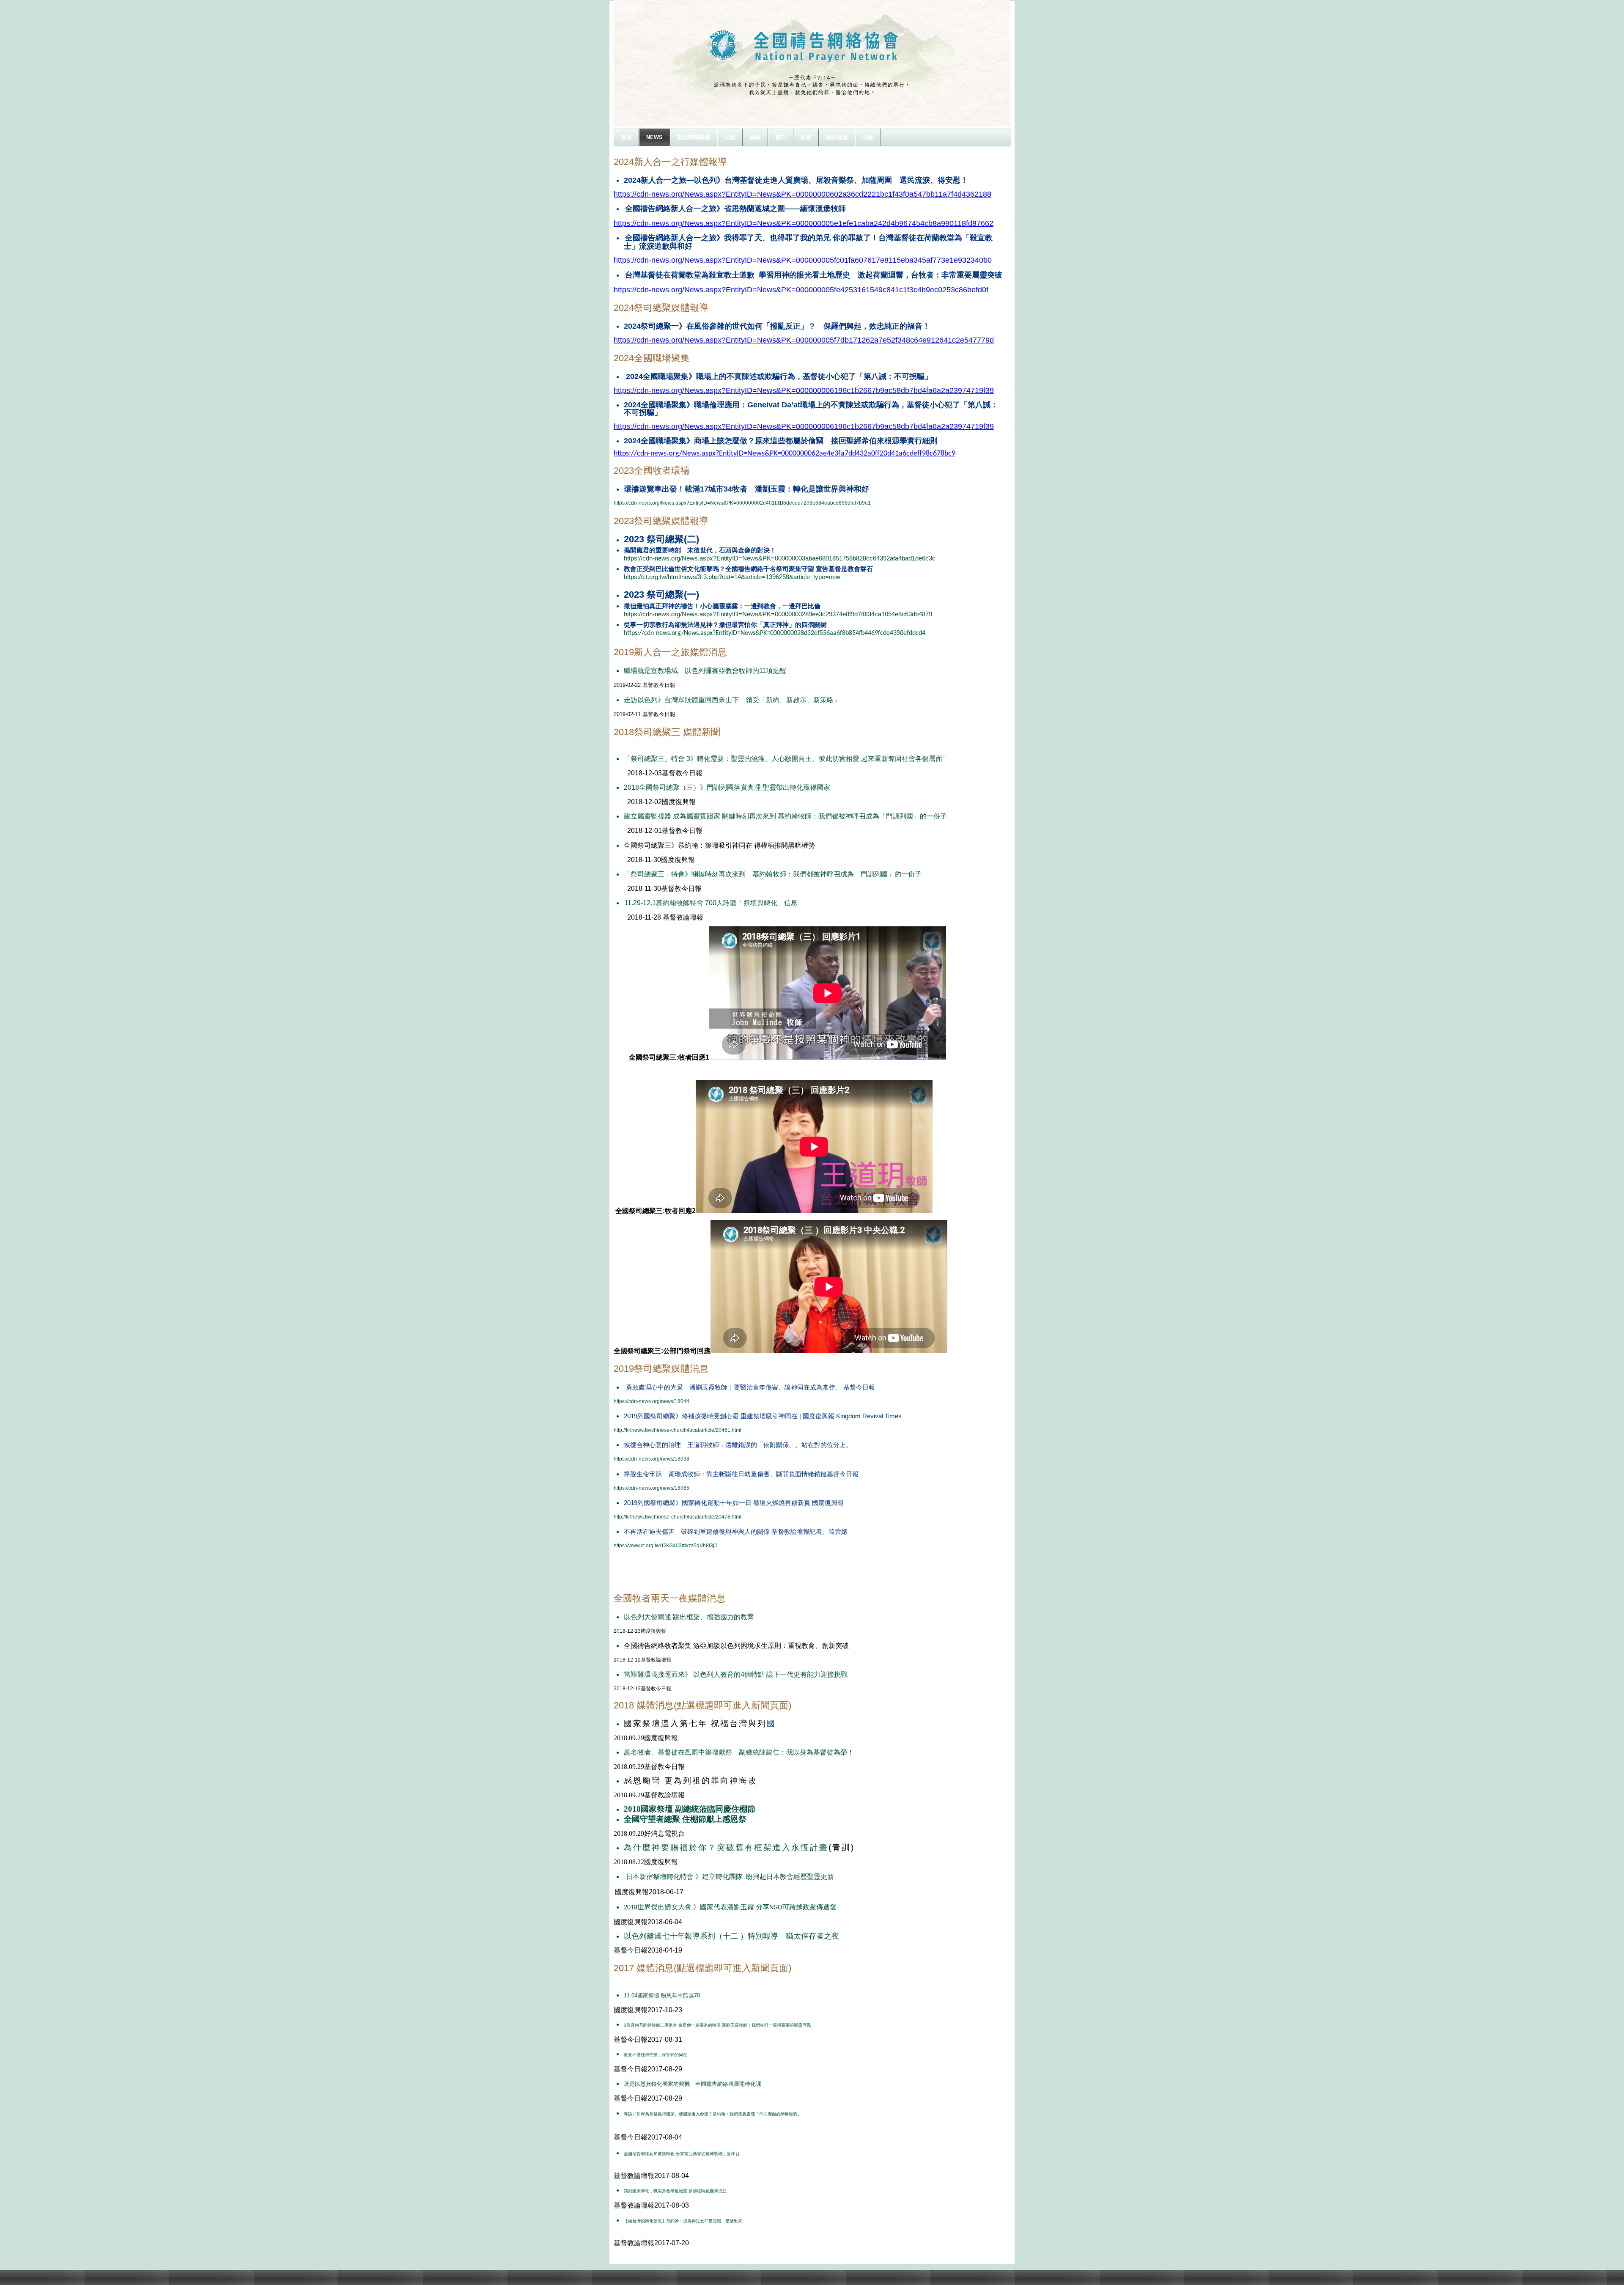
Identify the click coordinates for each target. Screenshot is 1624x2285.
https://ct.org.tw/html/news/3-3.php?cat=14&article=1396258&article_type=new (732, 577)
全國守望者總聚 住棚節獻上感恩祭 (685, 1819)
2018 (632, 1809)
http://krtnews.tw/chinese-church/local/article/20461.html (678, 1430)
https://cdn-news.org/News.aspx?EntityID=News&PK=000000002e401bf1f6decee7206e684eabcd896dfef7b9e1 (742, 503)
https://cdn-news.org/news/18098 (652, 1459)
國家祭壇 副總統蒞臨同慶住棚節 (698, 1809)
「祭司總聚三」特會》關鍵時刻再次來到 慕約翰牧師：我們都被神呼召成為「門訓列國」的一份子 (773, 874)
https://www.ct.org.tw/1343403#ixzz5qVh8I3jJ (665, 1546)
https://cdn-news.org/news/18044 (652, 1401)
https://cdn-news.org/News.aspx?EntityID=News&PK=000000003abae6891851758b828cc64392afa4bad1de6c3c (780, 558)
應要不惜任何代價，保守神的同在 (656, 2055)
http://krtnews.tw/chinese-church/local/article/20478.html (678, 1517)
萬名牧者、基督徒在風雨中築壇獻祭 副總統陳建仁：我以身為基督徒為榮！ (739, 1752)
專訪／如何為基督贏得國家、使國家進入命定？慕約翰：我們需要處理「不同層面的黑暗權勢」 (713, 2114)
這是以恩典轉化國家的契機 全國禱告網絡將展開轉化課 (693, 2084)
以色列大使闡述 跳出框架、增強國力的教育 (689, 1617)
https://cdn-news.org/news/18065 (652, 1488)
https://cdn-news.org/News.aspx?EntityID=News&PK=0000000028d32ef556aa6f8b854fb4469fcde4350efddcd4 (775, 633)
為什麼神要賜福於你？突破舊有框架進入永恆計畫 (726, 1847)
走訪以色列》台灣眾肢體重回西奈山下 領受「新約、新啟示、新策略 (729, 700)
